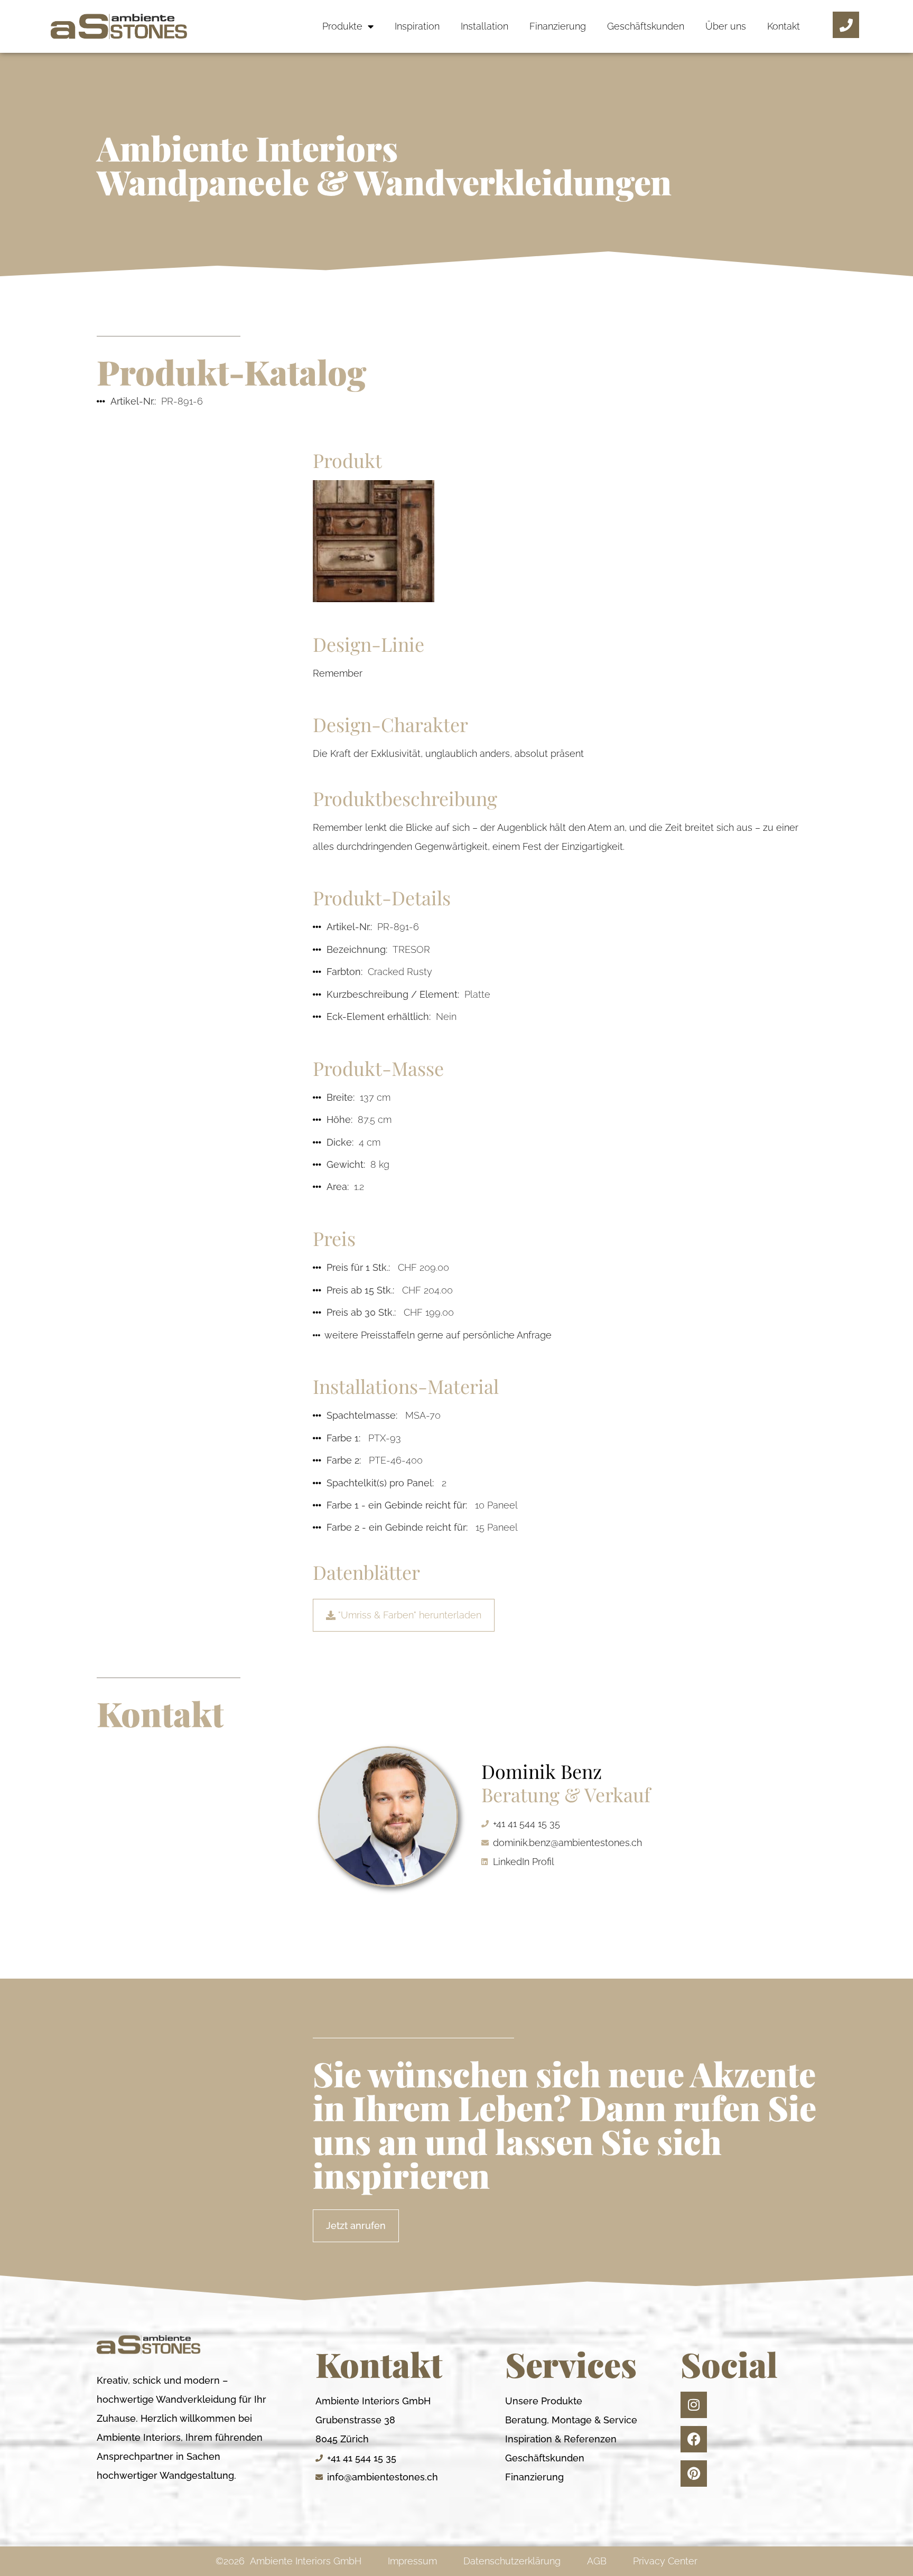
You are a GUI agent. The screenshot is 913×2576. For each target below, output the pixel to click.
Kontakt (784, 26)
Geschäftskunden (646, 26)
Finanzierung (558, 26)
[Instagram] (694, 2405)
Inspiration (417, 26)
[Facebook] (694, 2439)
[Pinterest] (694, 2474)
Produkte (342, 26)
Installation (485, 26)
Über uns (726, 26)
